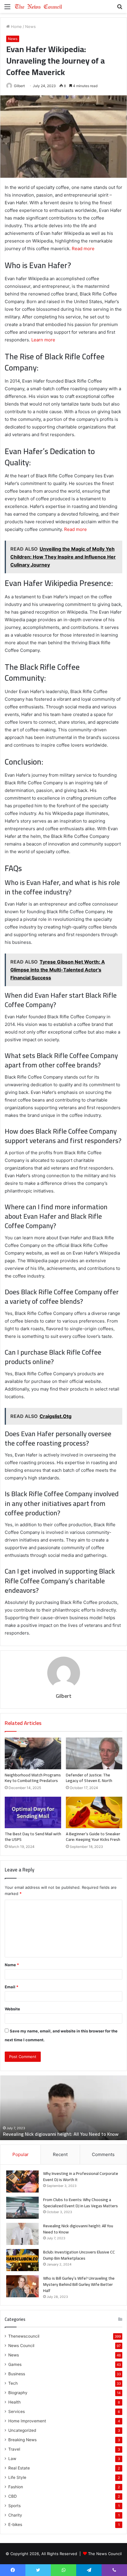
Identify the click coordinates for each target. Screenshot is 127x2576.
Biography (18, 2393)
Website (12, 2009)
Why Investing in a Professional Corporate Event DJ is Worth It (81, 2176)
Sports (14, 2506)
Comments (103, 2154)
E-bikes (15, 2524)
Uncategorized (22, 2430)
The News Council (105, 2554)
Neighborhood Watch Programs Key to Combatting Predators (33, 1778)
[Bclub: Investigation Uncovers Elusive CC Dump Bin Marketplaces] (22, 2260)
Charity (15, 2515)
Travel (14, 2449)
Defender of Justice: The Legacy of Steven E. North (89, 1778)
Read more (83, 249)
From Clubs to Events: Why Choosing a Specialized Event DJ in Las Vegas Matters (80, 2203)
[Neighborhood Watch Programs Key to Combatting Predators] (33, 1753)
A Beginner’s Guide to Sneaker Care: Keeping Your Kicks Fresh (93, 1837)
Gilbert (19, 86)
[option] (63, 2108)
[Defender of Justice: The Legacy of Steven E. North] (94, 1753)
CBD (13, 2496)
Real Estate (19, 2468)
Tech (13, 2383)
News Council (21, 2346)
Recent (60, 2154)
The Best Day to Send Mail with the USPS (33, 1837)
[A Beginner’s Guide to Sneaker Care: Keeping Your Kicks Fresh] (94, 1813)
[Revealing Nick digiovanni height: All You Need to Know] (22, 2234)
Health (14, 2402)
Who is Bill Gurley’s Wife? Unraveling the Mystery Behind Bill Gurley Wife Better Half (79, 2284)
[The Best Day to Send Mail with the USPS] (33, 1813)
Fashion (16, 2487)
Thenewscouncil (24, 2336)
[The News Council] (38, 6)
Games (15, 2364)
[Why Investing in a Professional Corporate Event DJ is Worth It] (22, 2181)
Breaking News (22, 2440)
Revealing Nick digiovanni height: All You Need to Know (61, 2134)
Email (12, 1987)
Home (16, 26)
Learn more (43, 340)
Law (12, 2459)
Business (17, 2374)
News (30, 26)
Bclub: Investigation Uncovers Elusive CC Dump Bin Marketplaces (79, 2255)
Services (17, 2411)
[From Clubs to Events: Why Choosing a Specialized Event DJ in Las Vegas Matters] (22, 2208)
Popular (21, 2154)
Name (12, 1965)
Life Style (17, 2477)
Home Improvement (27, 2421)
